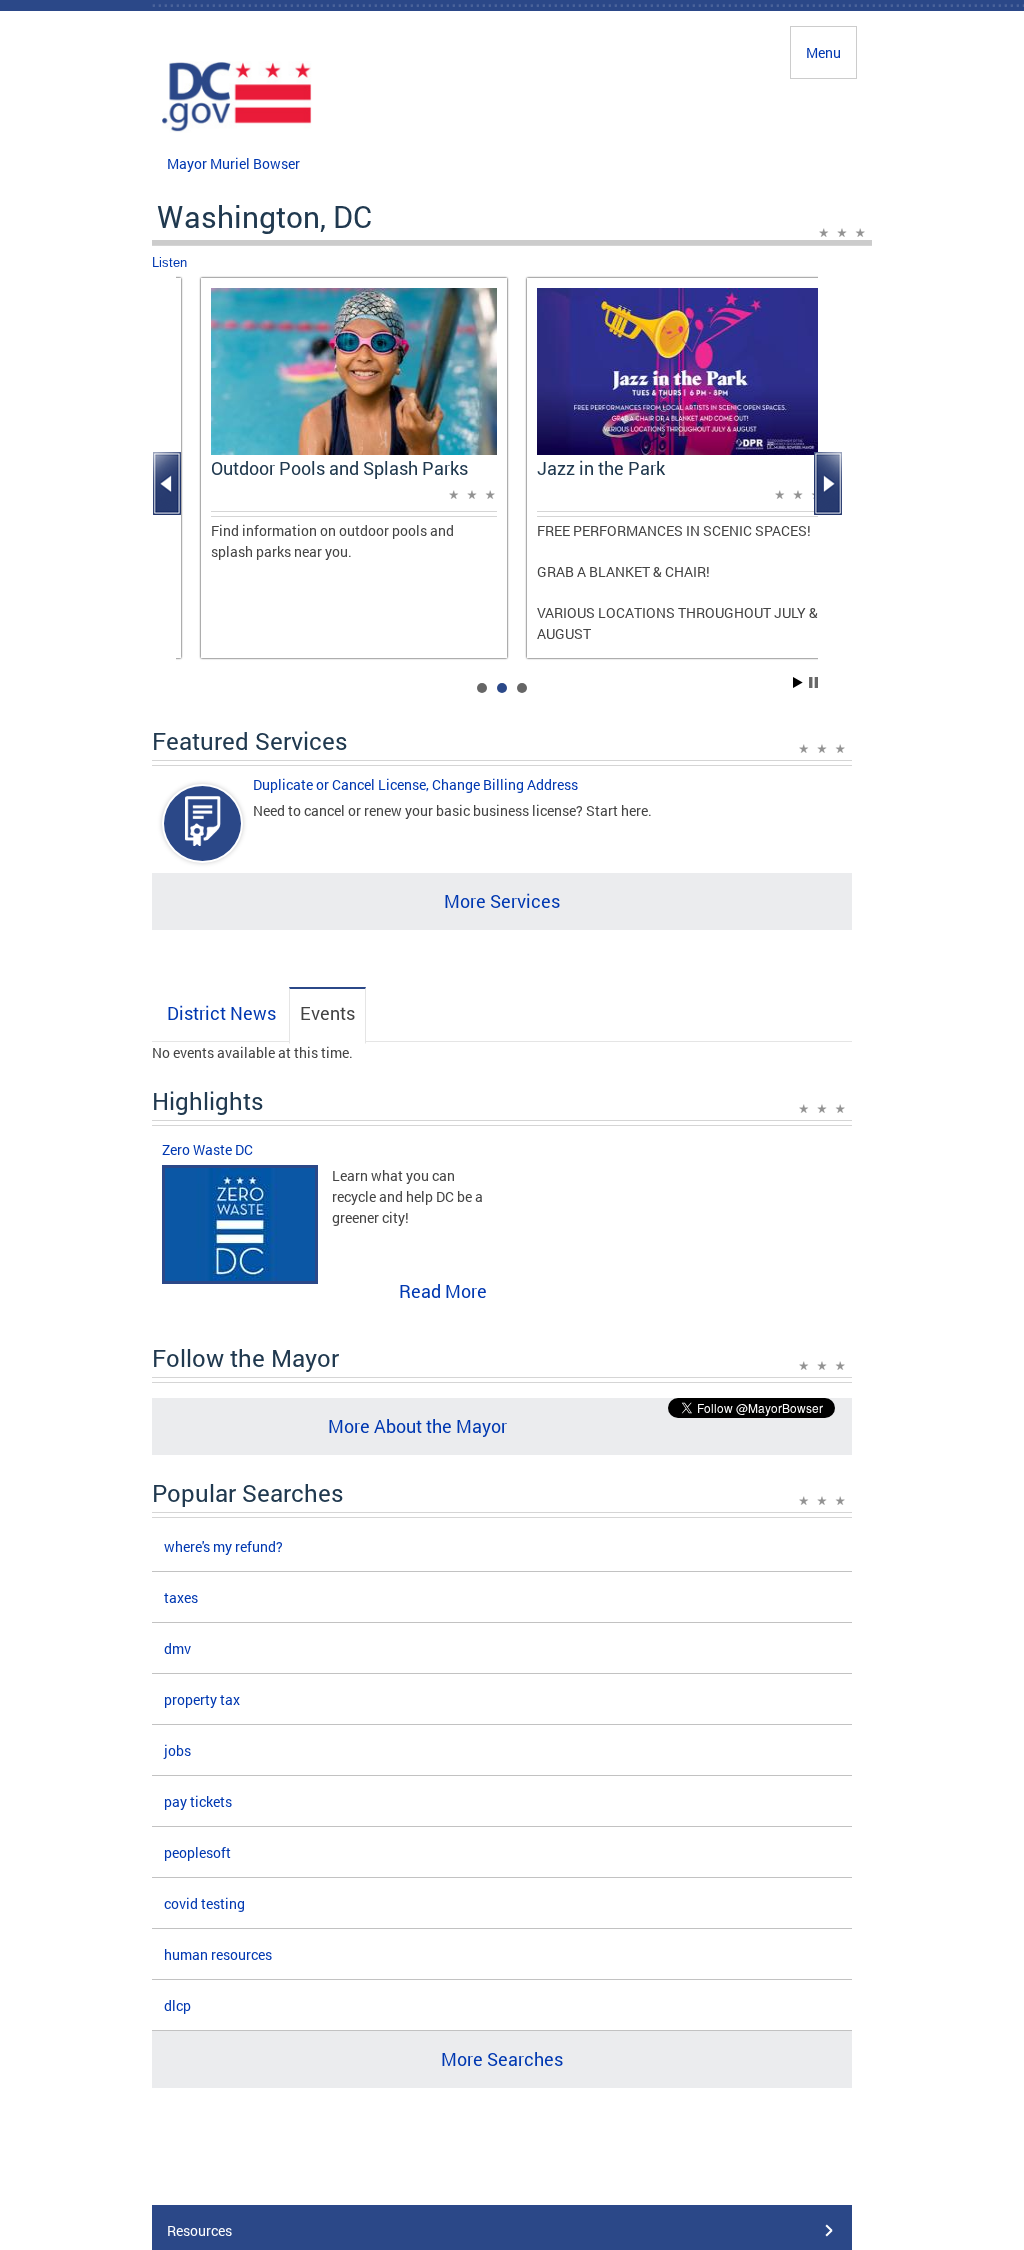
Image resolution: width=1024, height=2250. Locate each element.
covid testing (204, 1903)
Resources (199, 2230)
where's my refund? (223, 1546)
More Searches (502, 2059)
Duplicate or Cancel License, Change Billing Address (415, 784)
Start (798, 682)
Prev (169, 483)
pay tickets (198, 1801)
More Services (502, 901)
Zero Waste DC (207, 1149)
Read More (443, 1291)
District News (221, 1013)
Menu (823, 52)
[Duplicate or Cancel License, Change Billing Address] (203, 840)
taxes (181, 1597)
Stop (813, 682)
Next (830, 483)
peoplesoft (197, 1852)
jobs (177, 1750)
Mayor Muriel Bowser (233, 163)
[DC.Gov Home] (237, 128)
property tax (202, 1699)
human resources (218, 1954)
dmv (177, 1648)
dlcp (177, 2005)
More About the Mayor (417, 1426)
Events (327, 1013)
